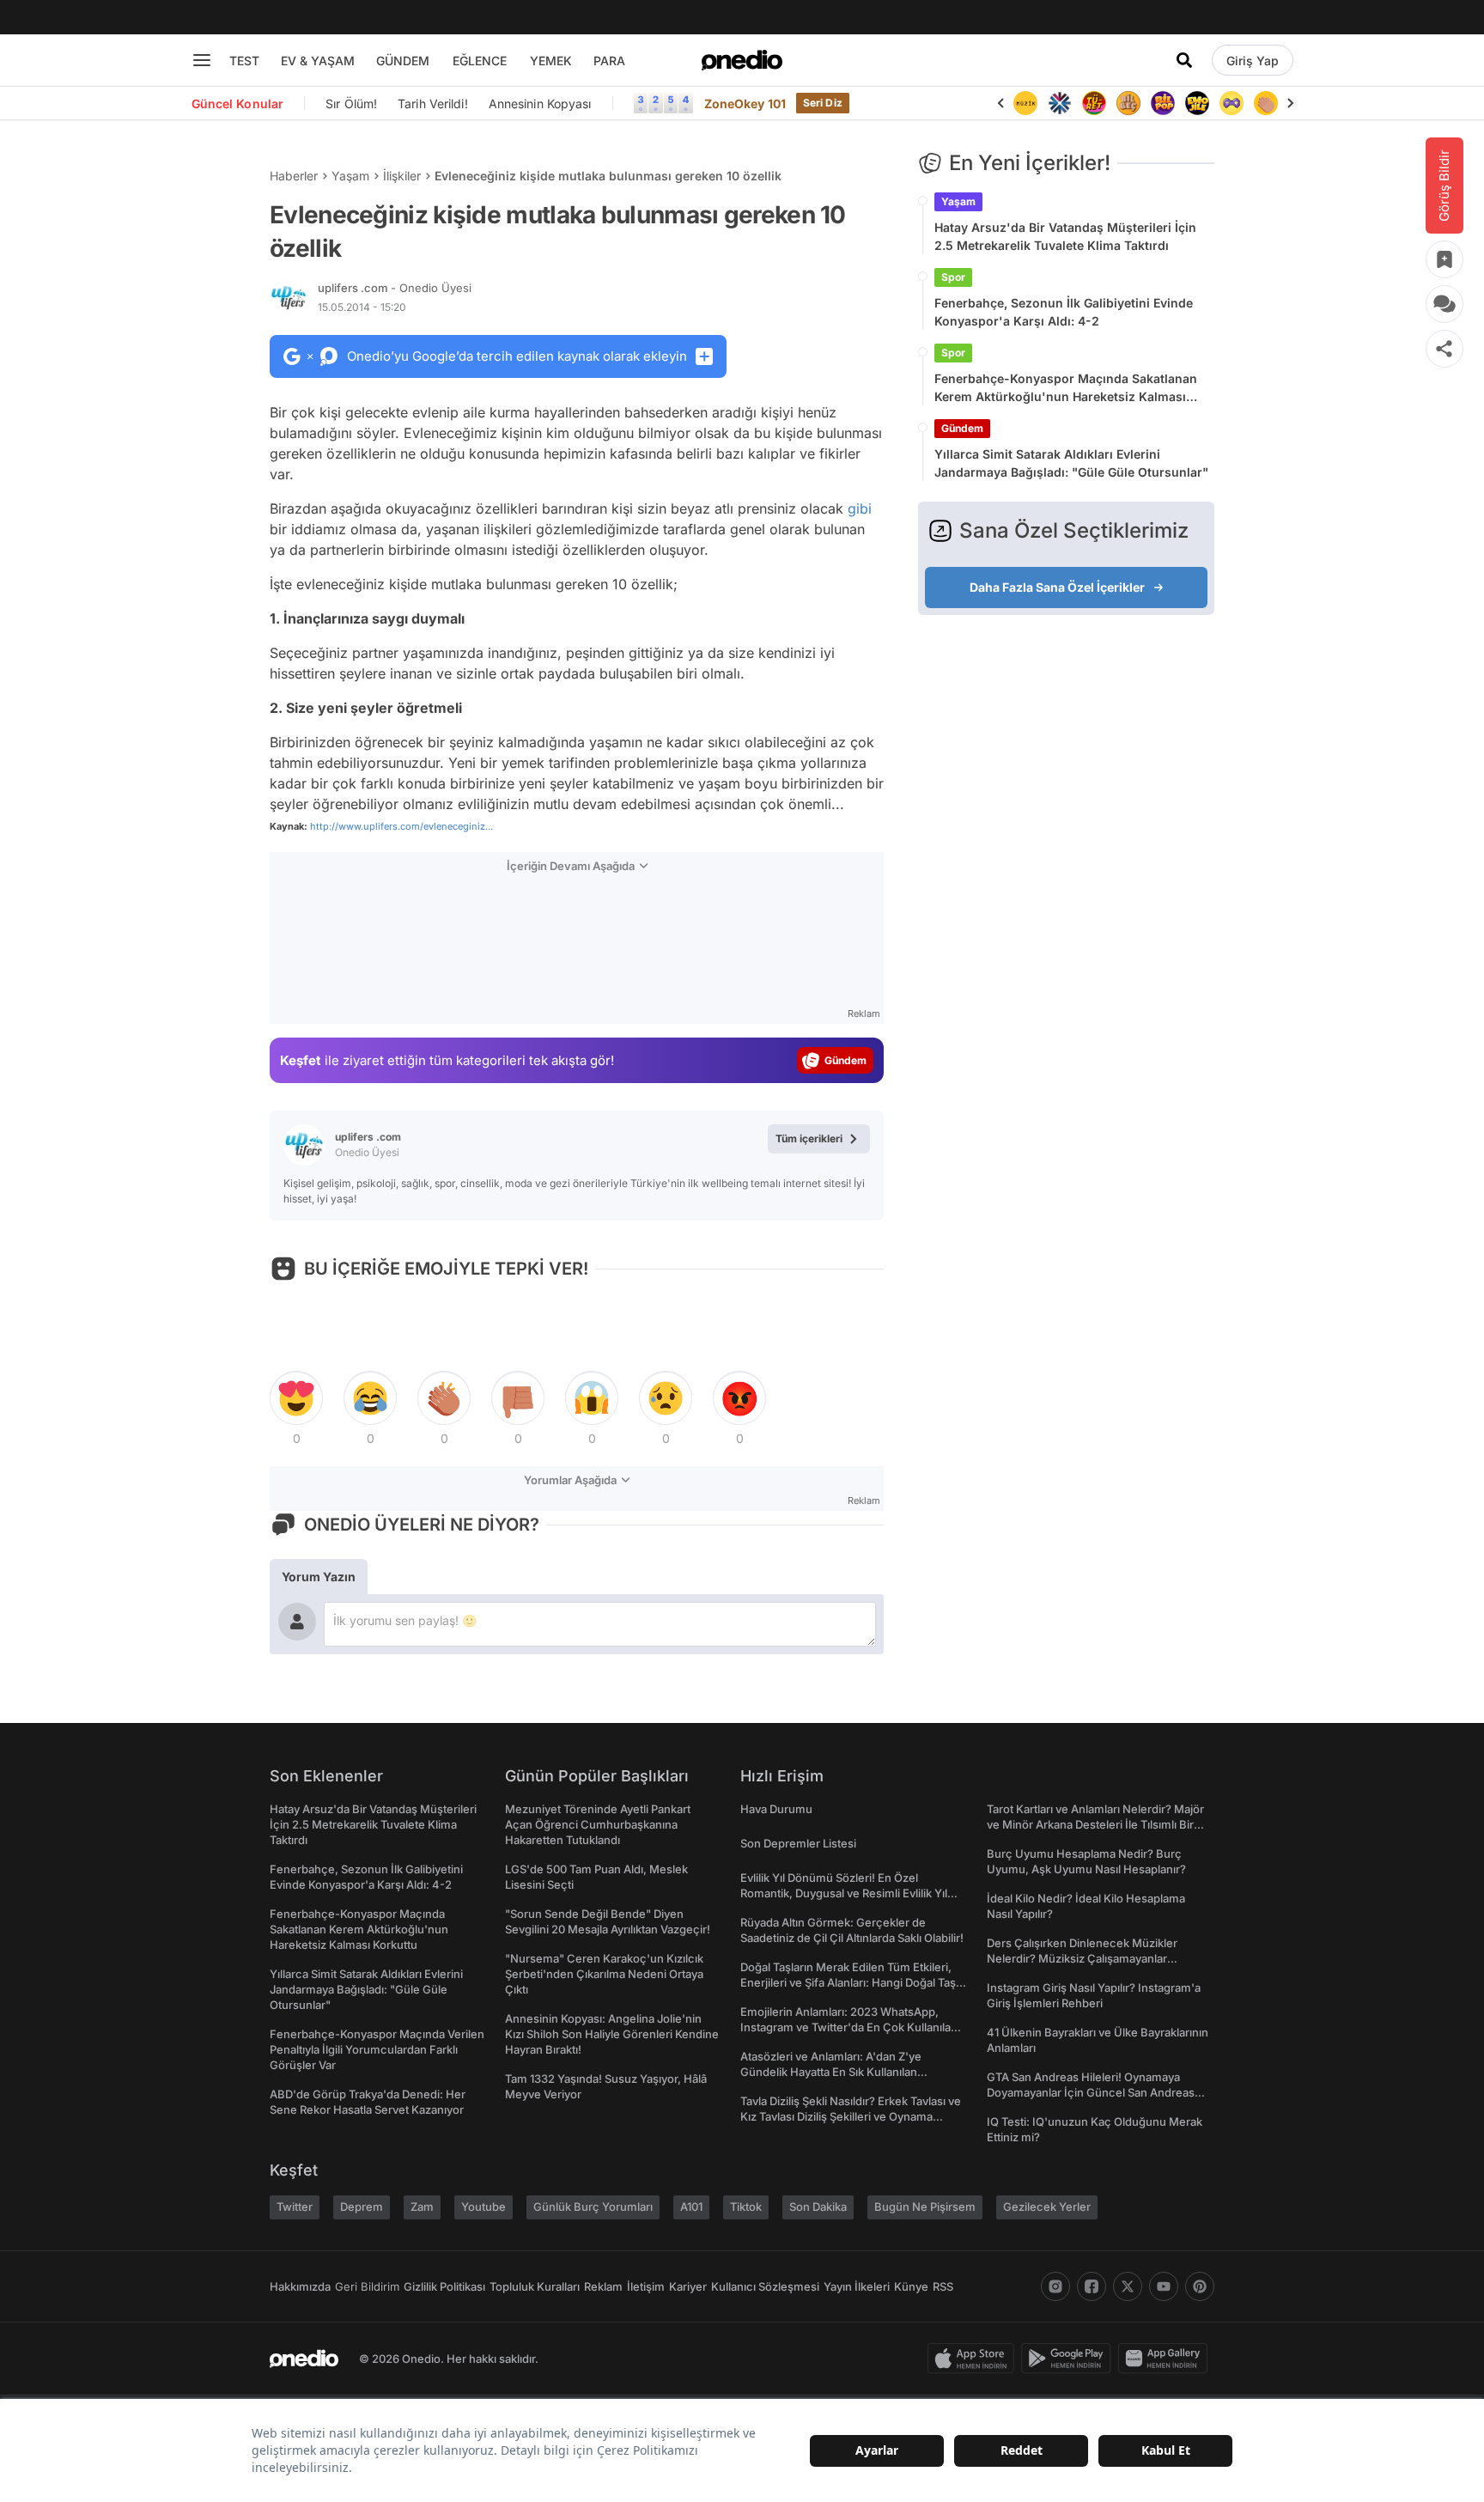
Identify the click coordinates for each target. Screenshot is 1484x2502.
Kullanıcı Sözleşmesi (765, 2286)
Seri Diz (823, 103)
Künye (911, 2286)
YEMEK (551, 61)
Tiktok (746, 2207)
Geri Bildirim (367, 2286)
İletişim (646, 2286)
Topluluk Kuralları (535, 2286)
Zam (422, 2207)
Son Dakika (818, 2207)
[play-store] (1070, 2359)
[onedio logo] (742, 60)
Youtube (484, 2207)
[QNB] (1060, 103)
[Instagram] (1055, 2286)
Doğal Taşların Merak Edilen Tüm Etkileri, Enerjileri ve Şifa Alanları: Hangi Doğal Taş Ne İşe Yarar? (848, 1982)
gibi (860, 508)
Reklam (603, 2286)
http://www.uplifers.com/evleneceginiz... (401, 826)
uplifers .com (395, 288)
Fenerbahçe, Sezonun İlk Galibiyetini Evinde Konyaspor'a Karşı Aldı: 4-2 (1064, 312)
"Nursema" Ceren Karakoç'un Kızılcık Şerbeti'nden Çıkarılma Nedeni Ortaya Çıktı (604, 1974)
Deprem (362, 2207)
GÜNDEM (403, 61)
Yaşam (350, 176)
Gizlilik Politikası (444, 2286)
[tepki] (296, 1398)
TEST (244, 61)
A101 (691, 2207)
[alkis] (1266, 103)
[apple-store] (974, 2359)
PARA (609, 61)
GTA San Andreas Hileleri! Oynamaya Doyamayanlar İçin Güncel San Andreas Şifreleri (1091, 2092)
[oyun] (1232, 103)
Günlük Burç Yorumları (593, 2207)
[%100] (1025, 103)
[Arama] (1184, 60)
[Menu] (202, 60)
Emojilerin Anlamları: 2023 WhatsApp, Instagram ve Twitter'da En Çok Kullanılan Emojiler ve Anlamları (849, 2027)
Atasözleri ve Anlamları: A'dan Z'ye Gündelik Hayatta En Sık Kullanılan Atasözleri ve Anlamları (831, 2072)
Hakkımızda (300, 2286)
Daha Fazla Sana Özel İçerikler (1057, 587)
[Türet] (1094, 103)
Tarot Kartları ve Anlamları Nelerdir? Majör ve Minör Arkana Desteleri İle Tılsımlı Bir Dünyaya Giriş (1095, 1824)
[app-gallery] (1166, 2359)
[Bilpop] (1163, 103)
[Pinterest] (1200, 2286)
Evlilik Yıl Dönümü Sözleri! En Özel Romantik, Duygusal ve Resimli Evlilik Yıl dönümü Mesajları (844, 1893)
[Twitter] (1128, 2286)
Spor (953, 277)
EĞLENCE (480, 61)
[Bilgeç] (1128, 103)
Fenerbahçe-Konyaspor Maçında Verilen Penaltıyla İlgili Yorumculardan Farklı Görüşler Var (377, 2049)
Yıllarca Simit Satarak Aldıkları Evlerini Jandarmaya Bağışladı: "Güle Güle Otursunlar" (1071, 463)
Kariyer (688, 2286)
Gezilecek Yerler (1047, 2207)
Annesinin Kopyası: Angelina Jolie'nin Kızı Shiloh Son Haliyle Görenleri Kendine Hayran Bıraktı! (612, 2034)
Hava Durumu (776, 1809)
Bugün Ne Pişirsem (925, 2207)
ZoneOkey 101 (745, 103)
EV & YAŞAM (318, 61)
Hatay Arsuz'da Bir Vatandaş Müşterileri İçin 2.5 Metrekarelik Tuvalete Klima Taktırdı (1065, 236)
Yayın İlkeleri (857, 2286)
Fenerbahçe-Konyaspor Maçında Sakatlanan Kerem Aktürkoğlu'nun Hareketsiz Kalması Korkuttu (1066, 388)
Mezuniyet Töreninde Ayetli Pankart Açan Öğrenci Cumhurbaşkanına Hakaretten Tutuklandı (598, 1824)
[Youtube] (1164, 2286)
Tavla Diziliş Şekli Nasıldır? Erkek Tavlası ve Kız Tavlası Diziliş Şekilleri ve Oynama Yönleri (851, 2116)
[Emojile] (1197, 103)
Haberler (294, 176)
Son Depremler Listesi (798, 1843)
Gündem (962, 428)
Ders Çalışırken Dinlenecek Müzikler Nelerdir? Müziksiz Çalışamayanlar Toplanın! (1082, 1958)
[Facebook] (1092, 2286)
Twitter (295, 2207)
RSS (943, 2286)
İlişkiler (402, 176)
